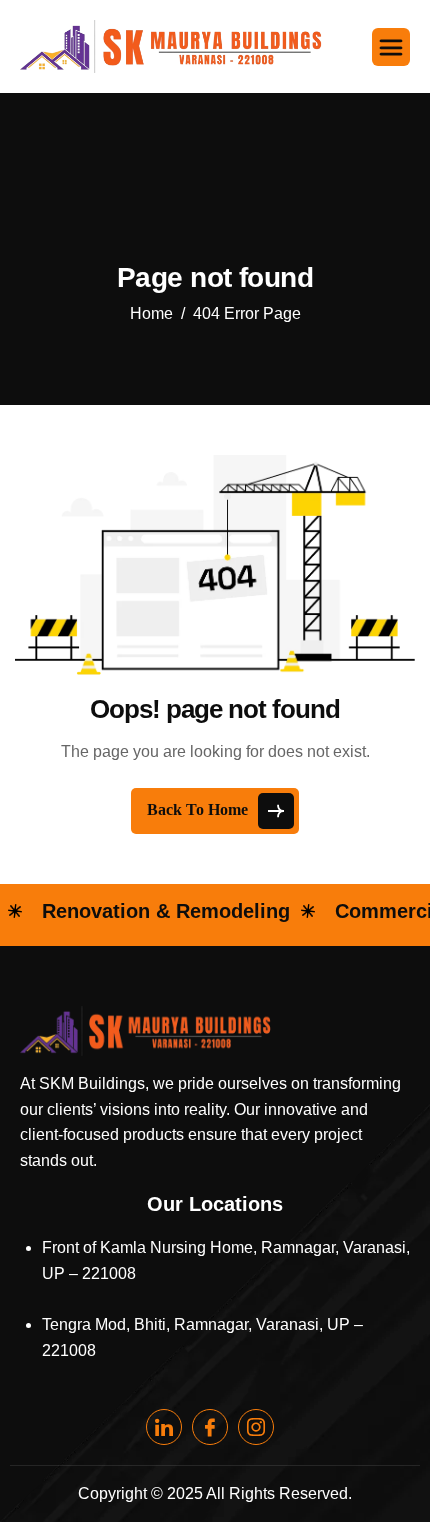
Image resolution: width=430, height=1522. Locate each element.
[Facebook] (210, 1427)
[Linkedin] (164, 1427)
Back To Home (199, 809)
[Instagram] (256, 1427)
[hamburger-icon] (391, 47)
